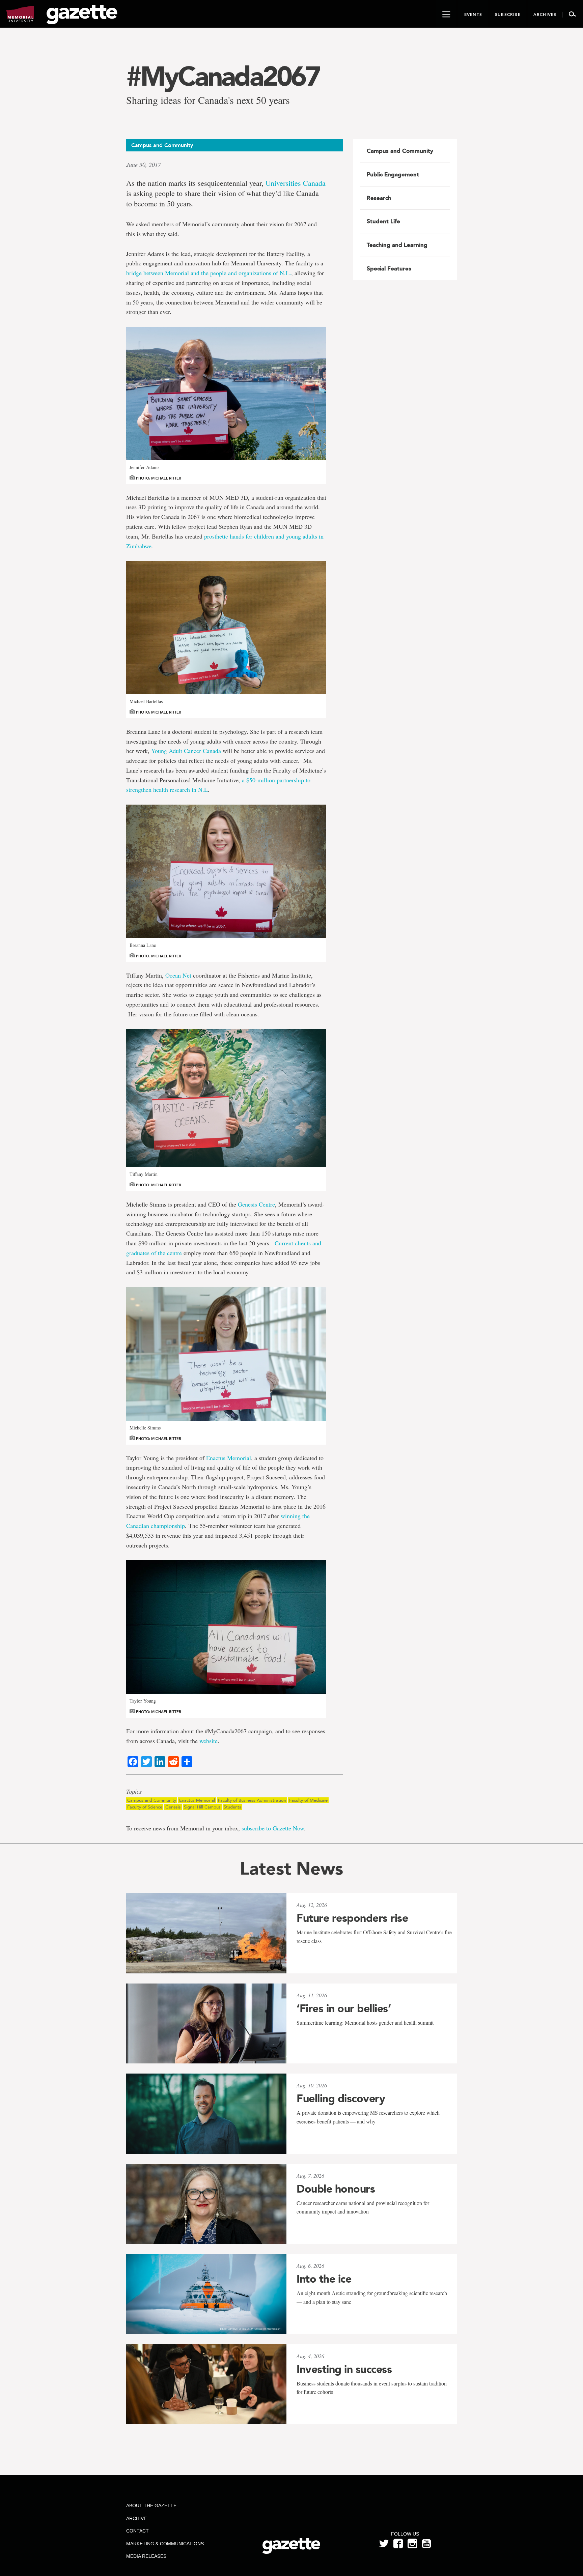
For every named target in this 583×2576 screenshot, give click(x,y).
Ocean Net (178, 975)
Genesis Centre (256, 1204)
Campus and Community (152, 1800)
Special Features (389, 268)
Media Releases (146, 2556)
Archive (136, 2518)
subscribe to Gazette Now (273, 1828)
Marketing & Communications (165, 2544)
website (209, 1741)
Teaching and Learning (397, 245)
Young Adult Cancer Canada (186, 751)
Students (232, 1807)
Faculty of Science (145, 1807)
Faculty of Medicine (308, 1800)
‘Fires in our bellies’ (344, 2008)
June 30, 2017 (144, 165)
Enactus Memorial (229, 1458)
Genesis (173, 1807)
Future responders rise (352, 1918)
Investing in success (344, 2369)
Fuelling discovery (341, 2099)
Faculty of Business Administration (252, 1800)
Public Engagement (393, 174)
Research (379, 198)
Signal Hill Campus (202, 1807)
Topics (134, 1792)
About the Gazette (151, 2506)
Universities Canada (296, 183)
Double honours (336, 2189)
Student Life (383, 221)
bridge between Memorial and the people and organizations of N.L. (209, 273)
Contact (137, 2531)
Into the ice (324, 2279)
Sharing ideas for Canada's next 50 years (208, 100)
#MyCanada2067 (223, 76)
